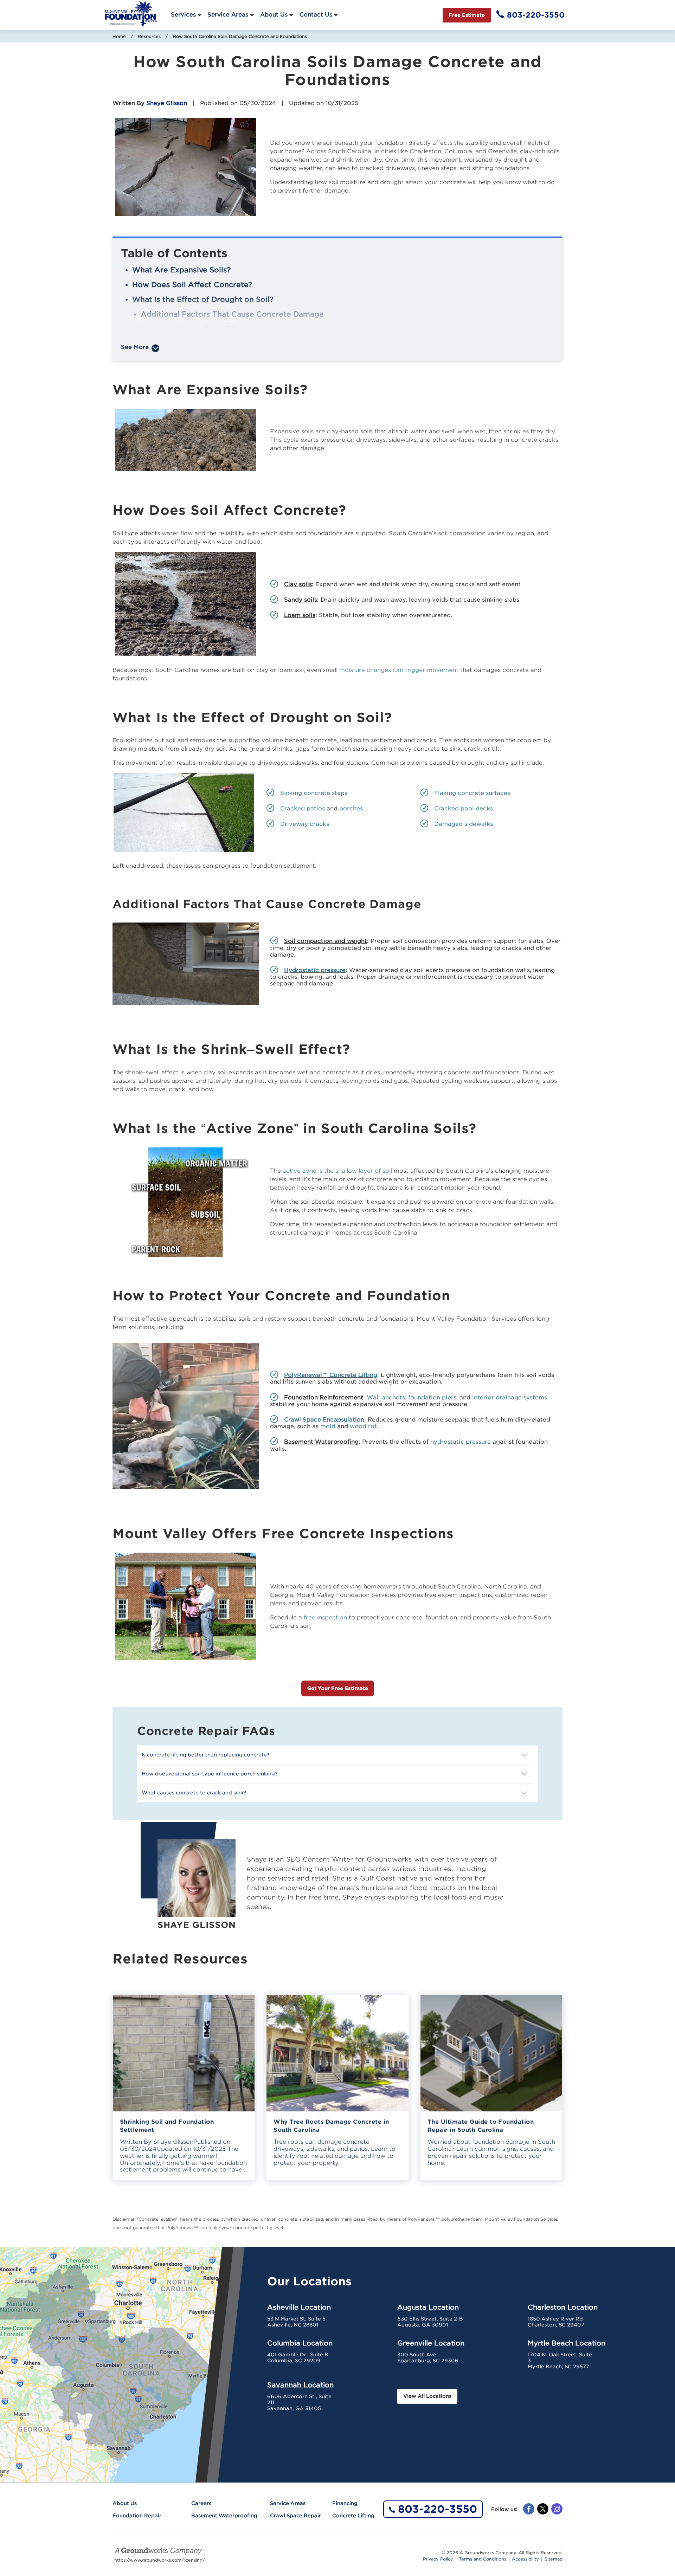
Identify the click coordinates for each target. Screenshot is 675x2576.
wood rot (363, 1426)
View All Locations (427, 2396)
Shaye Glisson (167, 103)
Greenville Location (431, 2343)
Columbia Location (300, 2343)
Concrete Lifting (353, 2516)
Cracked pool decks (464, 808)
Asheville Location (299, 2307)
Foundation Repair (137, 2516)
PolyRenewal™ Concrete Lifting (331, 1375)
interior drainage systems (510, 1397)
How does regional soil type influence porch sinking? (210, 1774)
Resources (149, 36)
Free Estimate (467, 15)
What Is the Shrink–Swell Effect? (192, 329)
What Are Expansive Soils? (181, 270)
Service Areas (228, 15)
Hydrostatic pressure (315, 970)
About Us (274, 15)
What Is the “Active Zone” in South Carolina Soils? (225, 344)
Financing (345, 2503)
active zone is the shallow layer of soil (337, 1171)
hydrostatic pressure (461, 1442)
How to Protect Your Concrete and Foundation (219, 358)
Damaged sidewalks (464, 824)
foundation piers (432, 1397)
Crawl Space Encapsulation (324, 1420)
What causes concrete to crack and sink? (194, 1793)
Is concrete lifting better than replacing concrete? (205, 1755)
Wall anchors (386, 1397)
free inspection (325, 1617)
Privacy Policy (438, 2559)
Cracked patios (303, 808)
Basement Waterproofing (224, 2516)
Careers (201, 2503)
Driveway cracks (305, 824)
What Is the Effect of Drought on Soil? (203, 299)
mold (328, 1426)
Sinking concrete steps (314, 793)
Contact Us (316, 15)
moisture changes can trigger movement (399, 670)
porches (351, 808)
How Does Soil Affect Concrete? (192, 285)
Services (183, 15)
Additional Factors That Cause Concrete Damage (232, 314)
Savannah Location (300, 2385)
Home (119, 36)
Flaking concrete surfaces (472, 793)
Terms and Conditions (483, 2559)
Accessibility (525, 2559)
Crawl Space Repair (295, 2516)
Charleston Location (563, 2307)
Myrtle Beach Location (567, 2343)
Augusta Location (428, 2307)
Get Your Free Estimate (338, 1688)
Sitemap (554, 2559)
